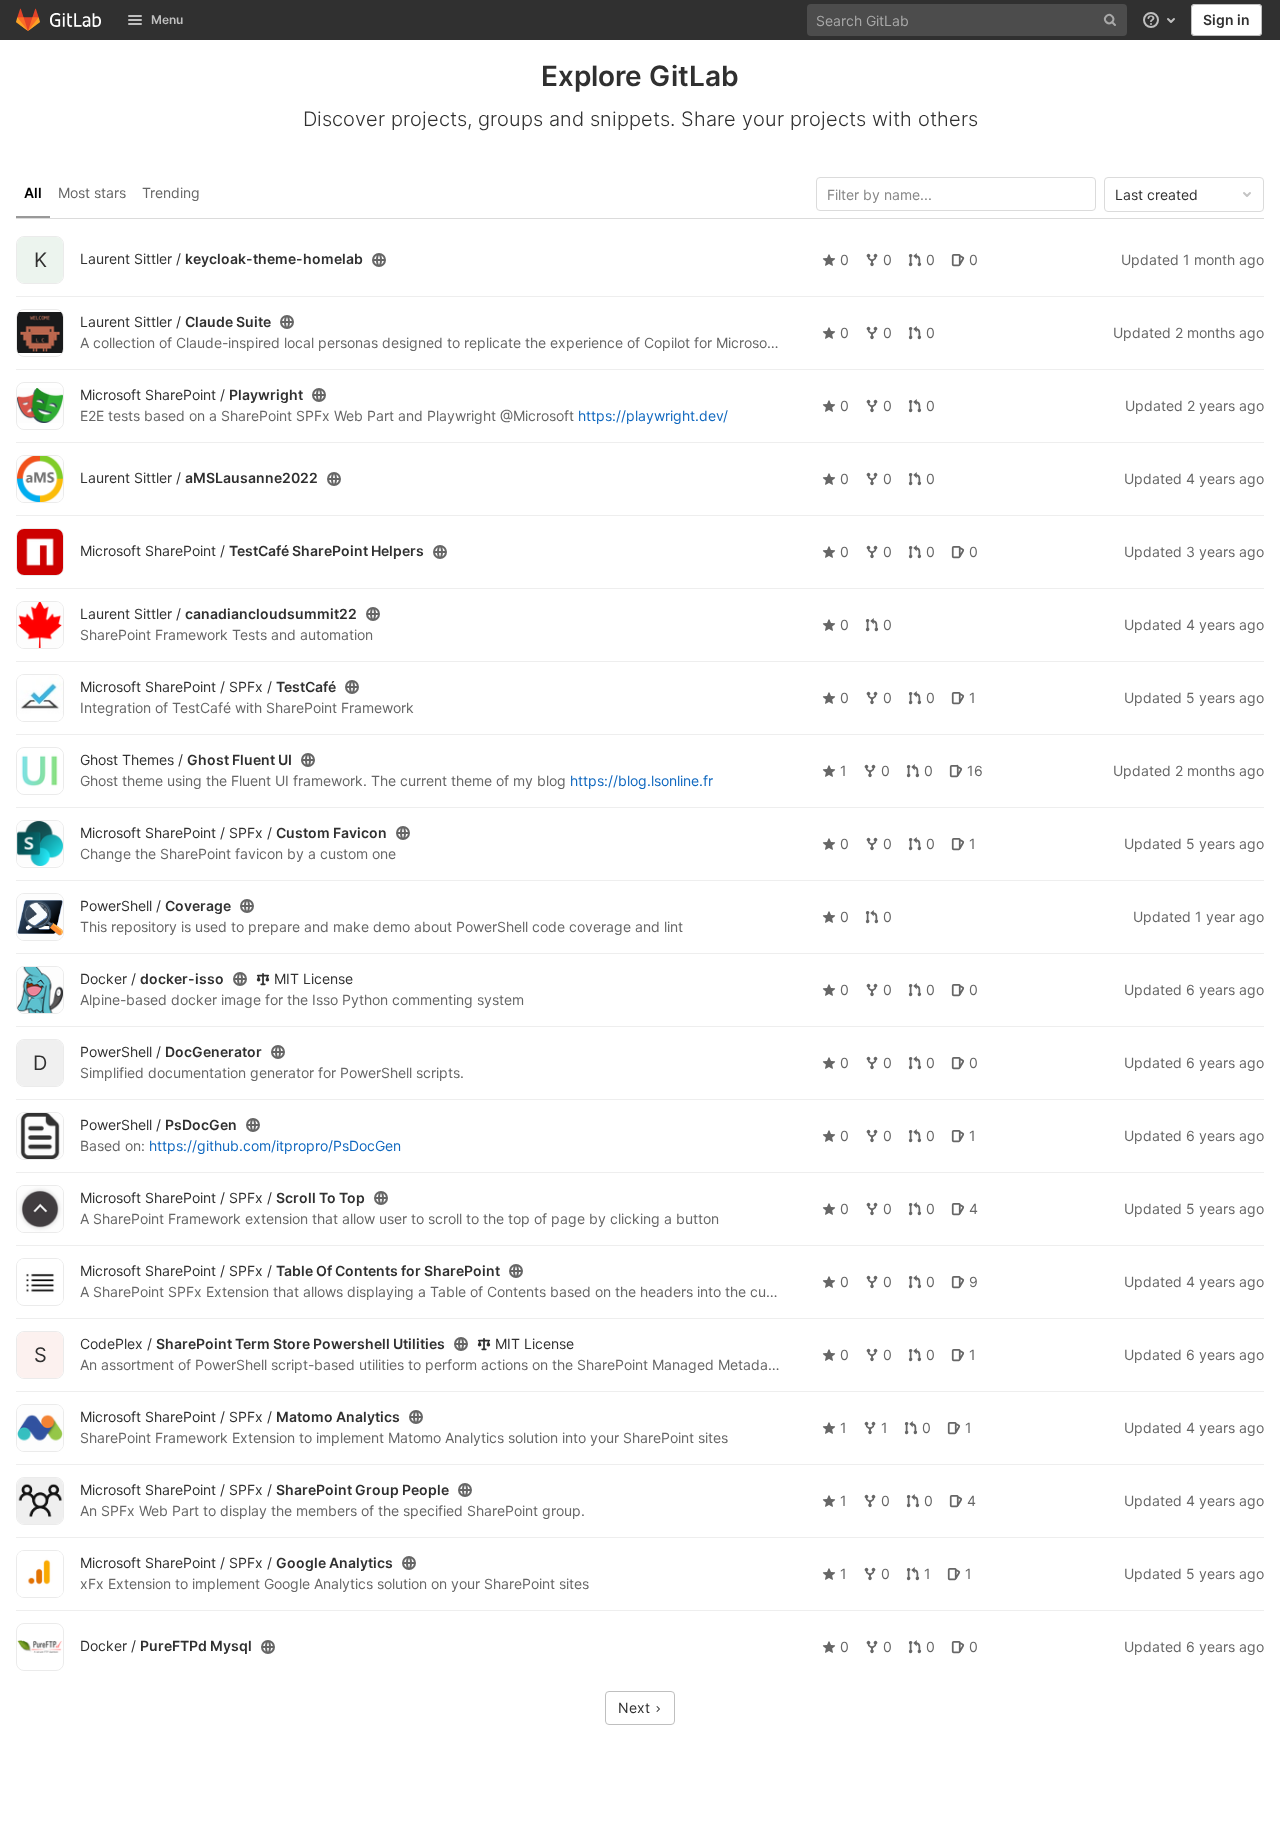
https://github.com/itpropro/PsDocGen (275, 1145)
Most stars (92, 192)
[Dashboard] (59, 20)
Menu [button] (167, 19)
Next (636, 1707)
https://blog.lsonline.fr (641, 780)
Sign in (1226, 19)
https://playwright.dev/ (653, 415)
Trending (171, 192)
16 (975, 771)
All (33, 192)
